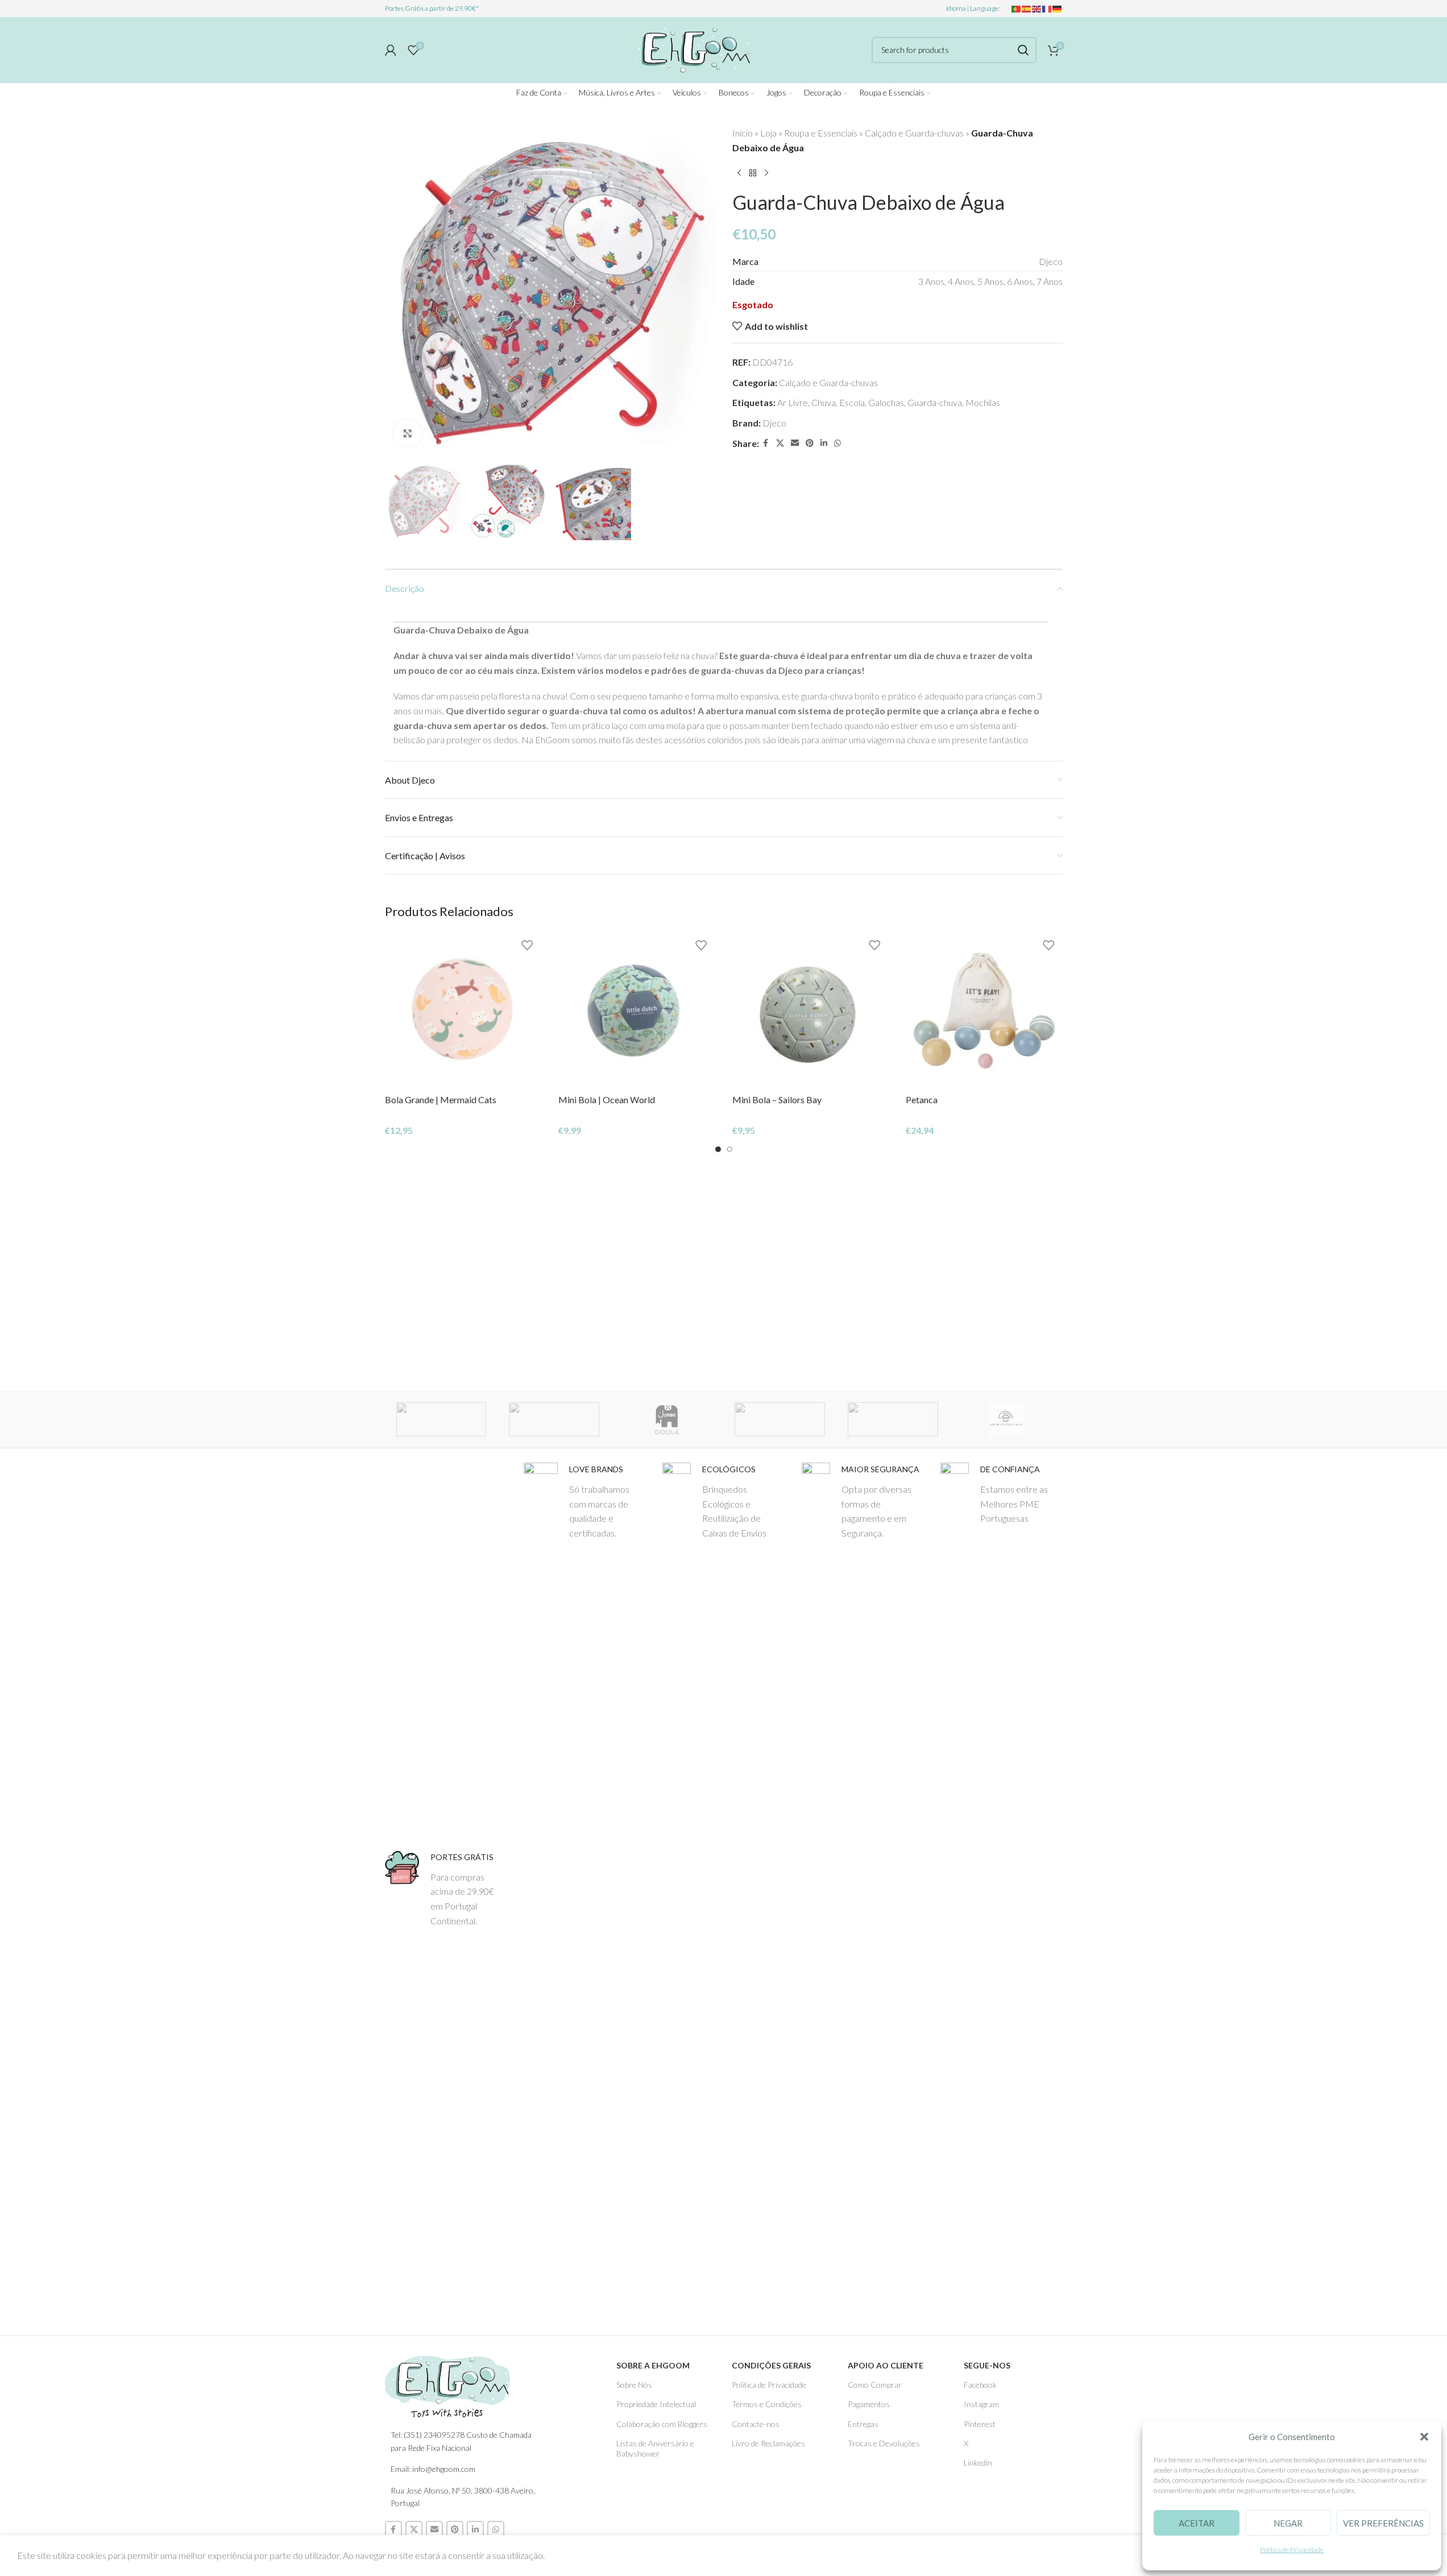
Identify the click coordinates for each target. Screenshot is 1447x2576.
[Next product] (766, 173)
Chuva (824, 402)
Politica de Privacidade (769, 2385)
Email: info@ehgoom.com (433, 2469)
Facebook (980, 2385)
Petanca (922, 1099)
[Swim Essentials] (1006, 1419)
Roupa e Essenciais (821, 133)
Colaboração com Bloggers (662, 2424)
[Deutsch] (1058, 8)
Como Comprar (875, 2385)
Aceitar (1197, 2523)
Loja (768, 133)
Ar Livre (793, 402)
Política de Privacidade (1292, 2550)
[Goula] (667, 1419)
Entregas (863, 2424)
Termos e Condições (767, 2404)
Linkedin (978, 2463)
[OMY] (893, 1419)
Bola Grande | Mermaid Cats (441, 1099)
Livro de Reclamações (768, 2443)
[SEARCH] (1023, 50)
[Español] (1027, 8)
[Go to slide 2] (729, 1149)
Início (743, 133)
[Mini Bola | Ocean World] (637, 1010)
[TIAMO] (780, 1419)
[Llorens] (441, 1419)
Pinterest (980, 2424)
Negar (1288, 2523)
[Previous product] (739, 173)
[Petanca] (984, 1010)
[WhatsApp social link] (837, 443)
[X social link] (780, 443)
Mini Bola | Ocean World (607, 1099)
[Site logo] (691, 48)
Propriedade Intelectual (656, 2404)
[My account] (391, 50)
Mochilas (983, 402)
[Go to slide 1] (718, 1149)
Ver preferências (1383, 2523)
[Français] (1047, 8)
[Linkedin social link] (824, 443)
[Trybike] (554, 1419)
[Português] (1017, 8)
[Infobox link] (446, 1889)
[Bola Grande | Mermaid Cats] (463, 1010)
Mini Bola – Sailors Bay (777, 1099)
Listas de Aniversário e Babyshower (655, 2448)
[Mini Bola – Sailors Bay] (811, 1010)
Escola (852, 402)
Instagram (981, 2404)
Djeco (774, 423)
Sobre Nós (634, 2385)
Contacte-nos (756, 2424)
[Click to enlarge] (408, 433)
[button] (1424, 2437)
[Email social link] (795, 443)
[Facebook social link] (766, 443)
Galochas (886, 402)
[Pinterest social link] (810, 443)
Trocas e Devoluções (884, 2443)
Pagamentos (869, 2404)
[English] (1037, 8)
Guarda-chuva (935, 402)
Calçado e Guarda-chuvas (914, 133)
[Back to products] (753, 173)
